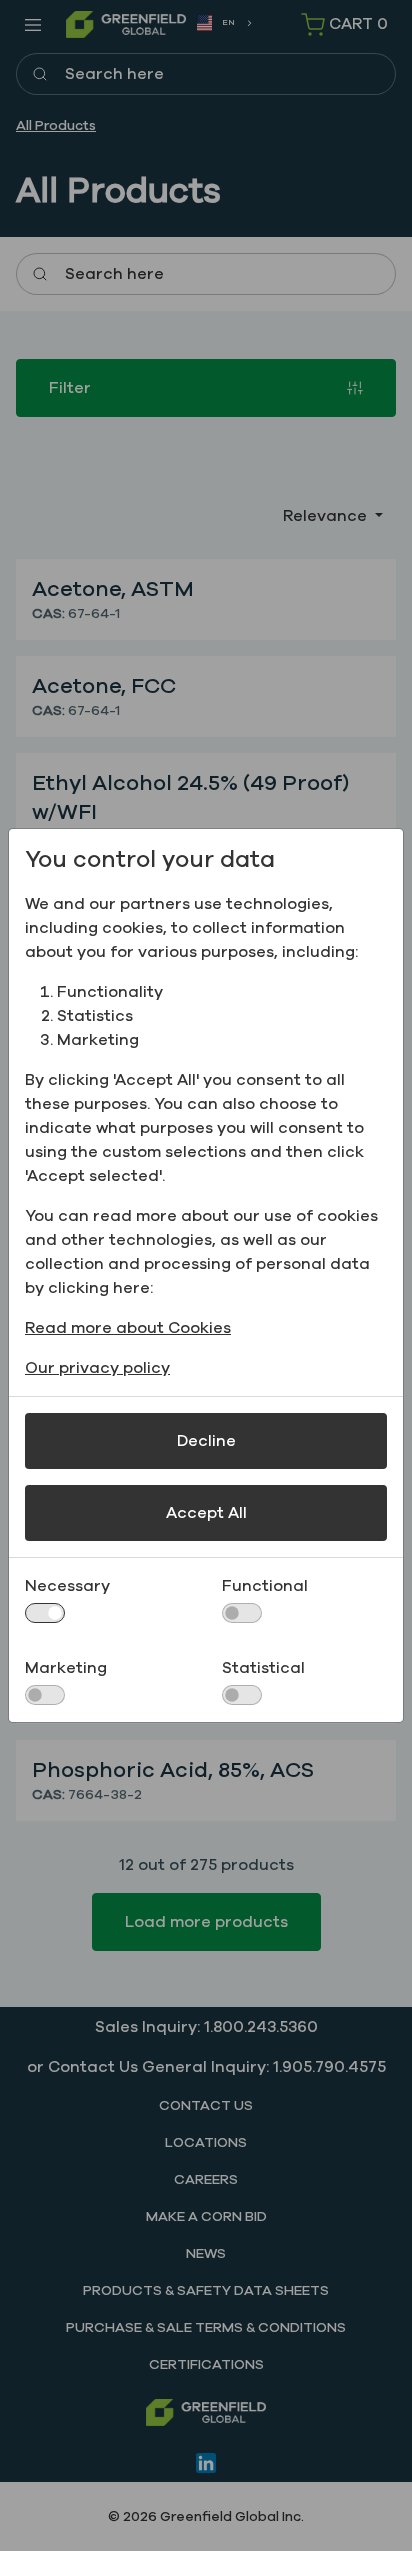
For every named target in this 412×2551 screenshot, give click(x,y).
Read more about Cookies (128, 1328)
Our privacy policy (97, 1368)
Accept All (206, 1513)
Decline (206, 1441)
